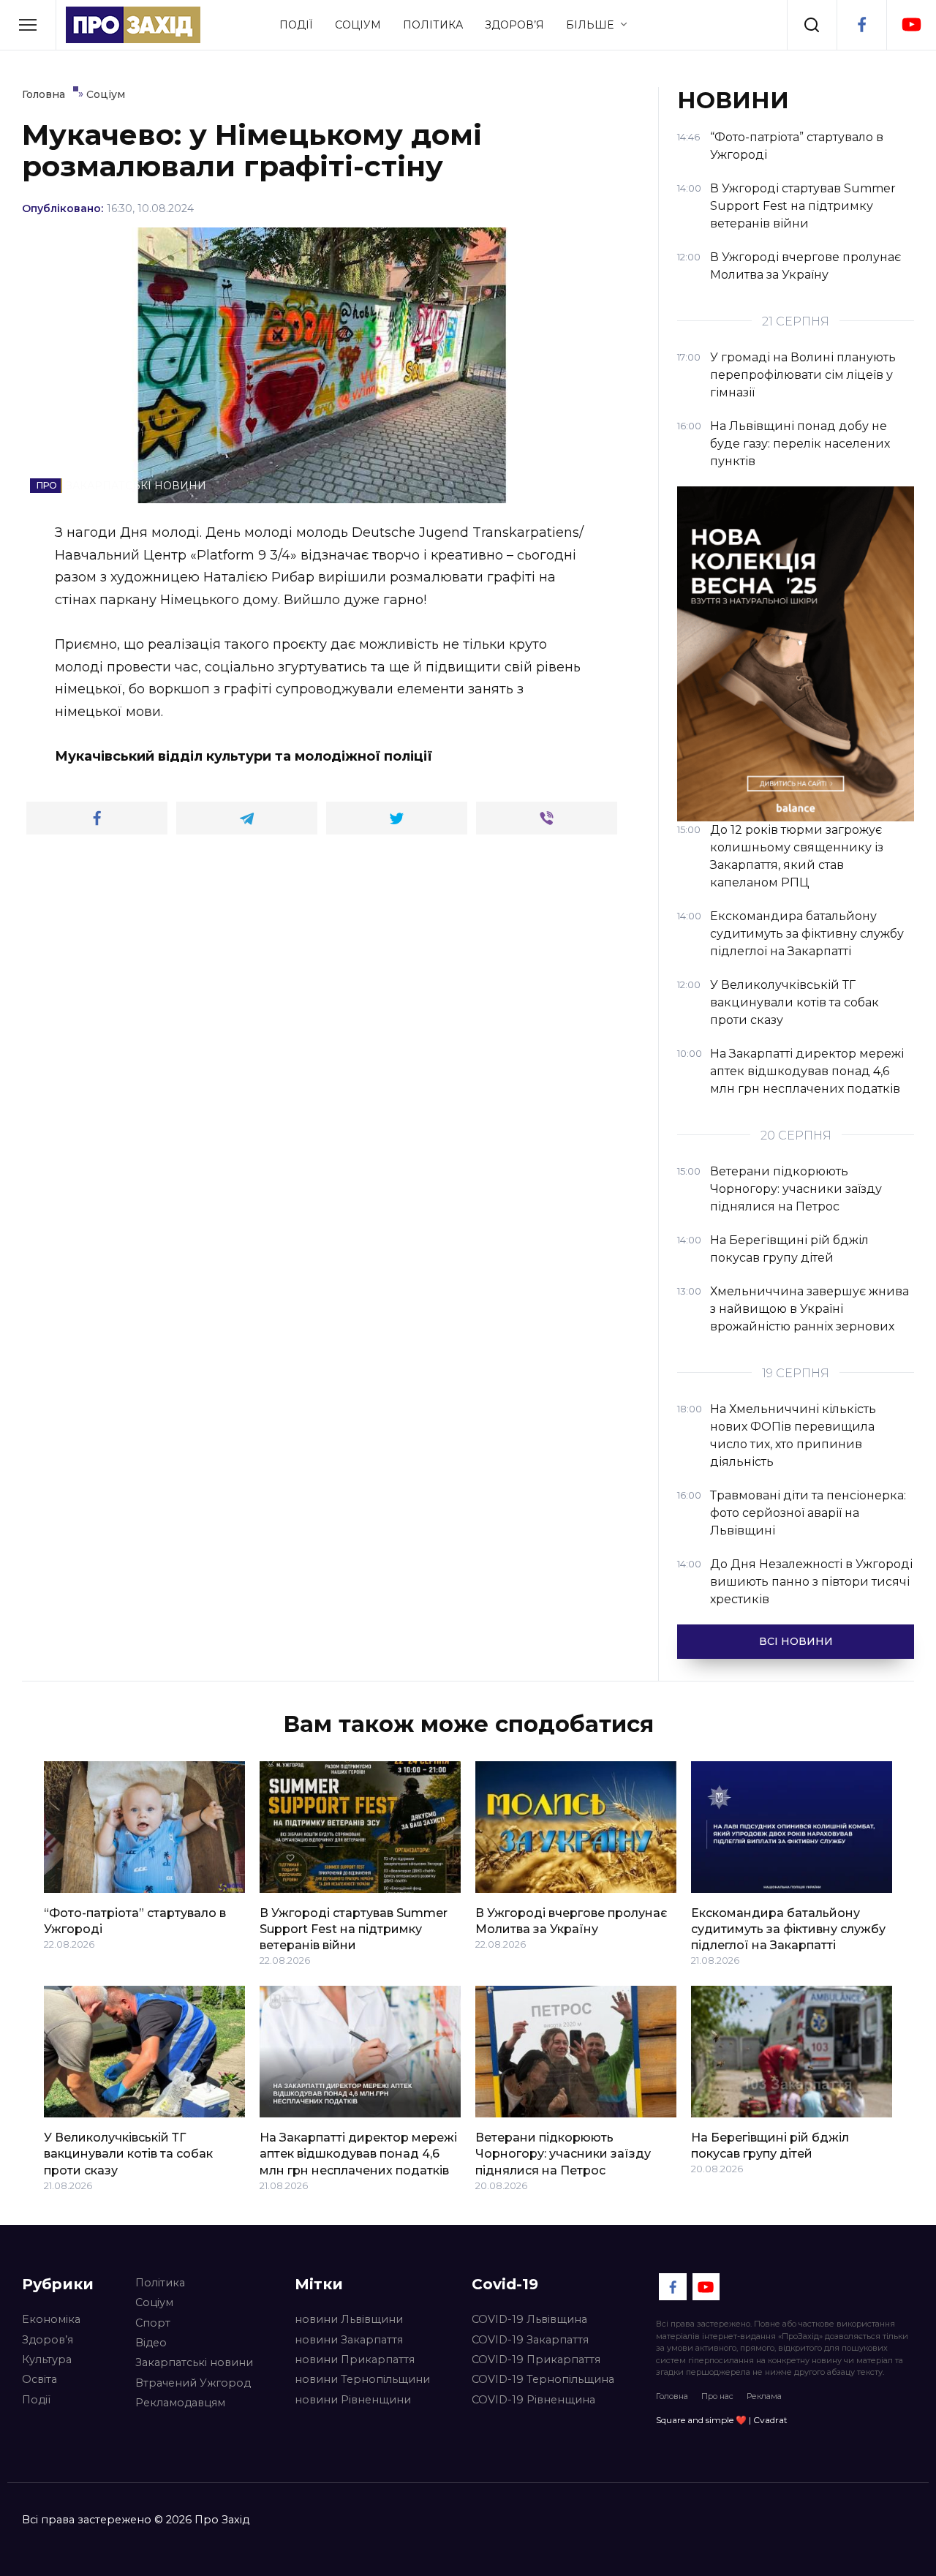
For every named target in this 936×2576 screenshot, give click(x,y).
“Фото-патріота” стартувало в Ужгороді (135, 1920)
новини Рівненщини (353, 2400)
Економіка (51, 2319)
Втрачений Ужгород (193, 2383)
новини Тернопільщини (362, 2379)
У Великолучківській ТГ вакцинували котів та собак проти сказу (128, 2153)
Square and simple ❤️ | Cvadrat (722, 2420)
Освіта (39, 2379)
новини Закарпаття (349, 2340)
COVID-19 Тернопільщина (543, 2379)
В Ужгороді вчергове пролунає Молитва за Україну (571, 1920)
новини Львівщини (349, 2319)
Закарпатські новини (194, 2362)
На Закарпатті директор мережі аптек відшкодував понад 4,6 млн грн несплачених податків (358, 2153)
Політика (433, 25)
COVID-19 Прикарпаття (536, 2360)
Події (296, 25)
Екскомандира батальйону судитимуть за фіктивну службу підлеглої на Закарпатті (788, 1929)
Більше (590, 25)
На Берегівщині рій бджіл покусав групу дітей (770, 2145)
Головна (672, 2396)
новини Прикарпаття (355, 2360)
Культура (47, 2360)
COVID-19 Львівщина (529, 2319)
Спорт (153, 2323)
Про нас (717, 2396)
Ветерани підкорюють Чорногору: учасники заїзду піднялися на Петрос (563, 2153)
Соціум (358, 25)
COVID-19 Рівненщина (533, 2400)
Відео (151, 2343)
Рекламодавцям (180, 2403)
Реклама (764, 2396)
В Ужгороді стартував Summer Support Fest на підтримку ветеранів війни (354, 1929)
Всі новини (796, 1641)
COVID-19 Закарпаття (530, 2340)
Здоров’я (514, 25)
